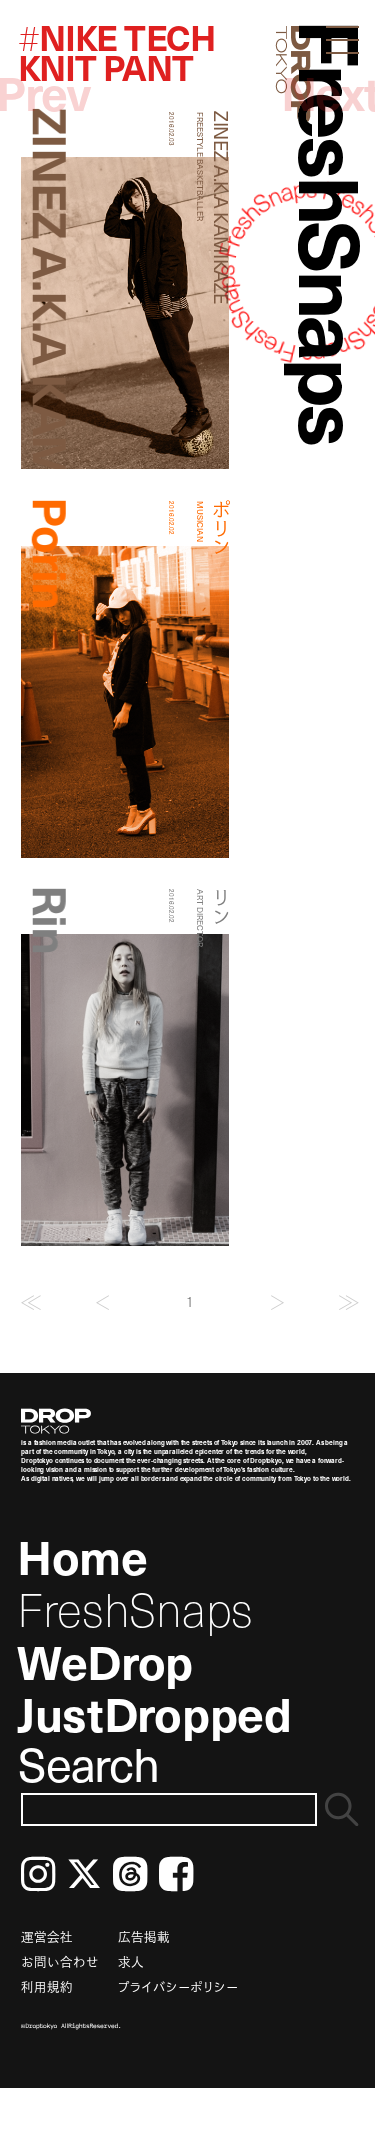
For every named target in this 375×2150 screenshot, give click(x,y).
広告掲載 (144, 1936)
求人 (131, 1961)
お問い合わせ (60, 1961)
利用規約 (47, 1986)
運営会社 (47, 1936)
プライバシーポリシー (178, 1986)
